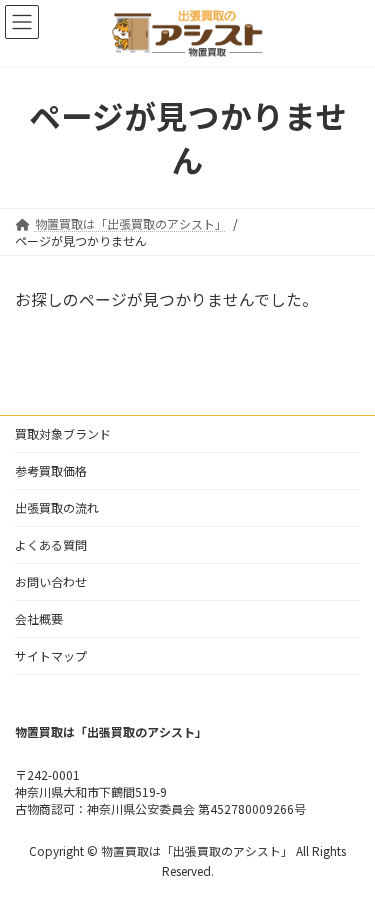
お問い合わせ (51, 581)
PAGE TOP (346, 858)
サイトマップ (51, 655)
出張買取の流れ (57, 507)
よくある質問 (51, 544)
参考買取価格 (51, 470)
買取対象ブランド (63, 433)
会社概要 (39, 618)
